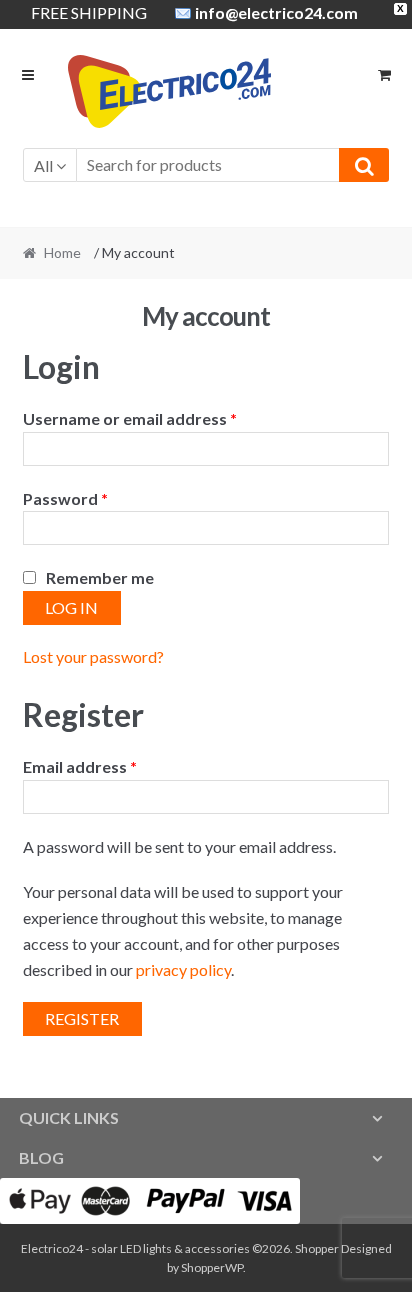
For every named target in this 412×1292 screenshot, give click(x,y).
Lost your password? (93, 656)
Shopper (317, 1248)
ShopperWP (212, 1267)
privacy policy (183, 969)
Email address (80, 766)
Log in (71, 607)
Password (65, 498)
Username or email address (130, 418)
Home (62, 252)
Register (82, 1018)
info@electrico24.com (276, 12)
